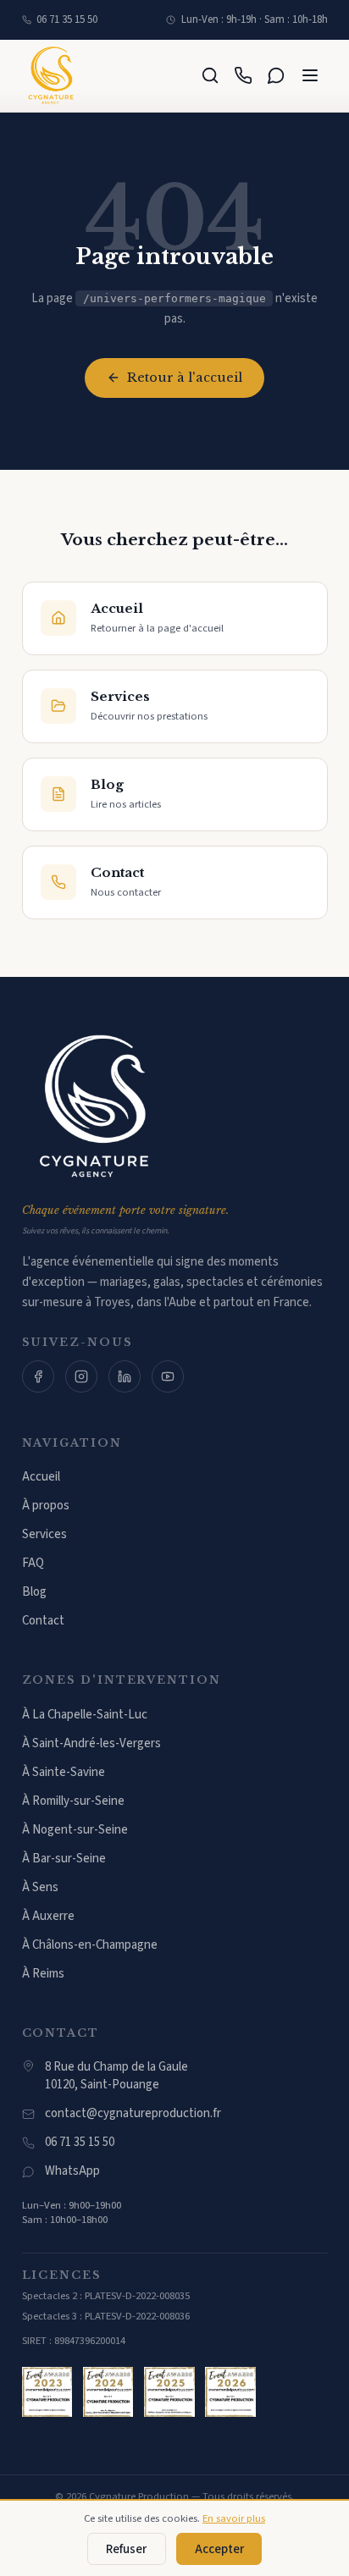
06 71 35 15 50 (67, 19)
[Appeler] (244, 76)
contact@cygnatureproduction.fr (133, 2113)
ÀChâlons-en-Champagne (90, 1945)
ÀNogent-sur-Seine (75, 1830)
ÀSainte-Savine (64, 1772)
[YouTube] (168, 1376)
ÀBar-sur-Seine (64, 1859)
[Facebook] (38, 1376)
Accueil (41, 1477)
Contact (43, 1621)
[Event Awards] (47, 2392)
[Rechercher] (211, 76)
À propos (46, 1506)
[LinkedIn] (125, 1376)
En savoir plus (234, 2518)
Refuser (126, 2549)
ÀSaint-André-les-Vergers (91, 1743)
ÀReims (43, 1974)
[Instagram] (81, 1376)
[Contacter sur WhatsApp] (277, 76)
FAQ (33, 1563)
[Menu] (310, 76)
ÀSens (40, 1887)
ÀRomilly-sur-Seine (73, 1801)
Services (44, 1534)
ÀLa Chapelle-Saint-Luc (85, 1715)
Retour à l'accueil (185, 378)
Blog (34, 1592)
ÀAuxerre (48, 1916)
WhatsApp (72, 2171)
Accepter (219, 2549)
